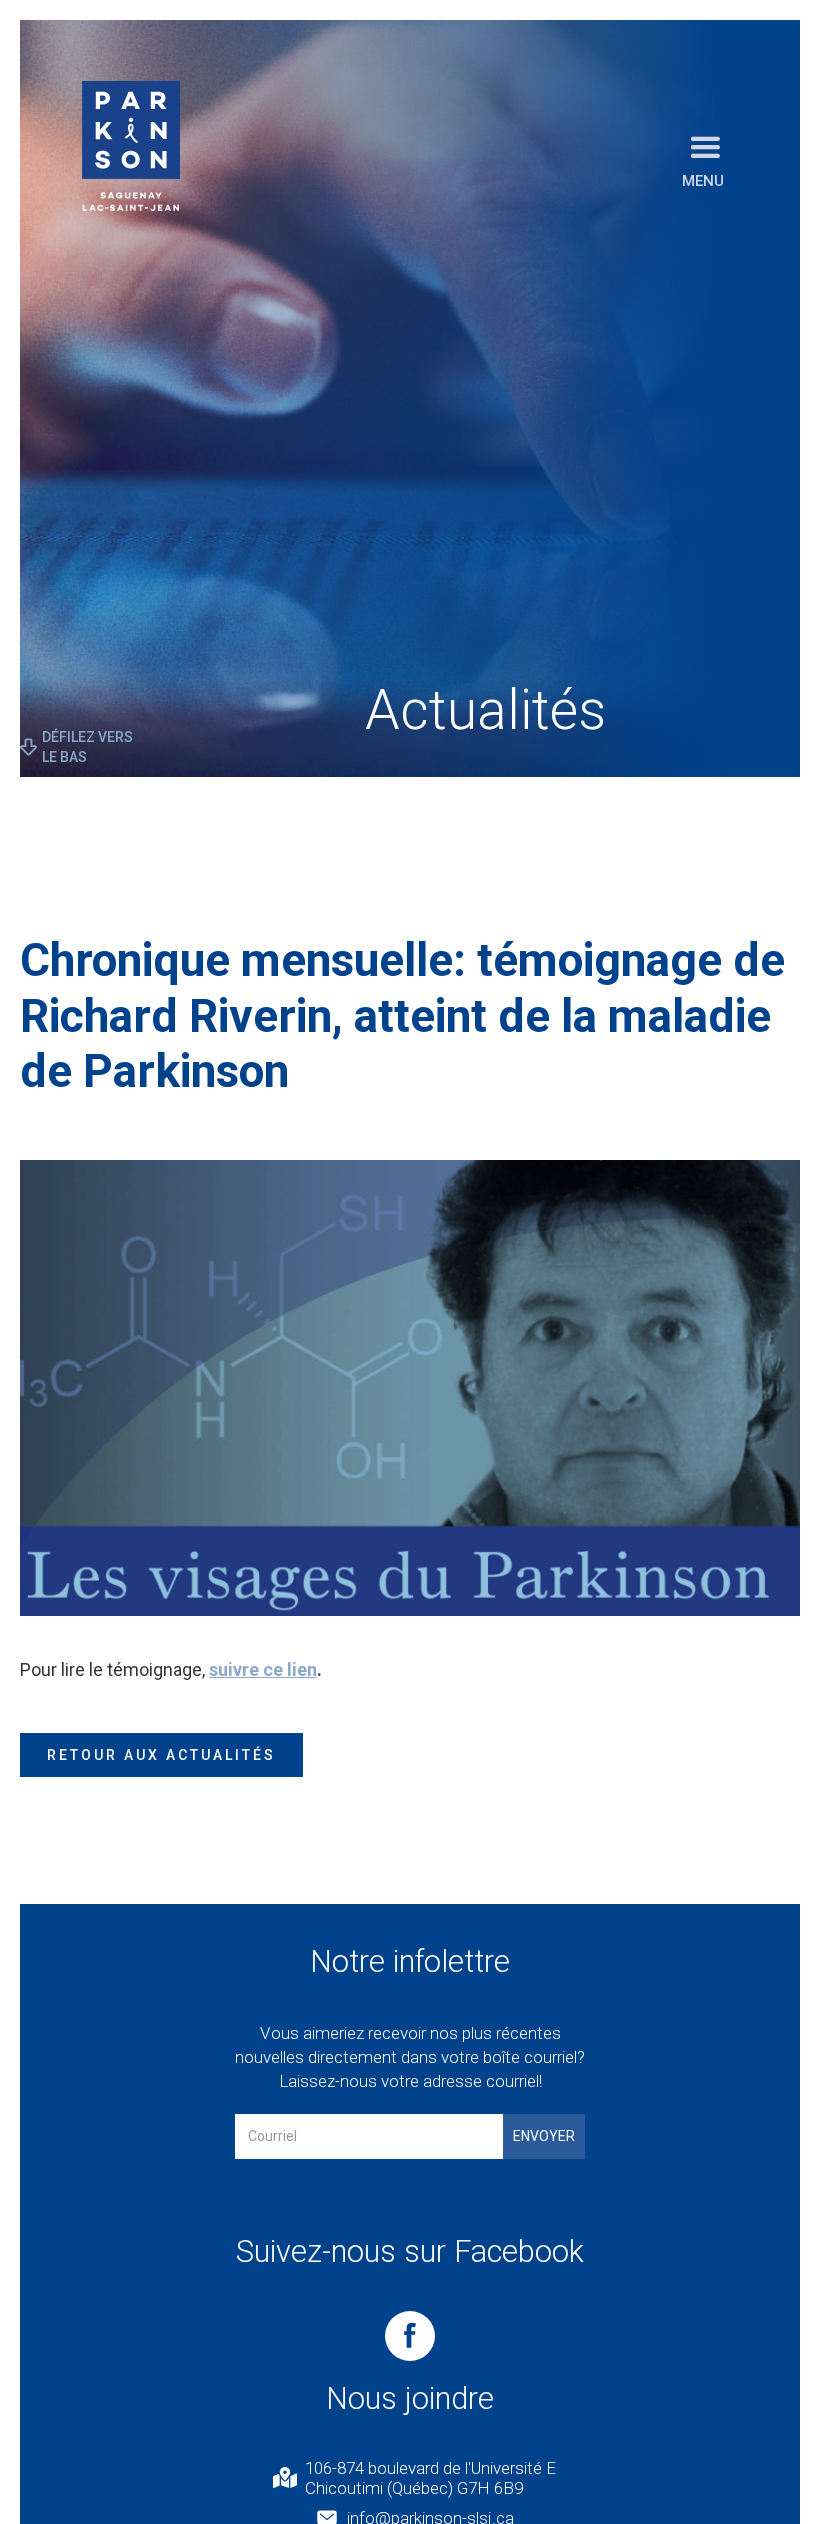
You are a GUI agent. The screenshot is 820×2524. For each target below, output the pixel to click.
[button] (705, 160)
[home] (131, 146)
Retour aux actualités (161, 1755)
